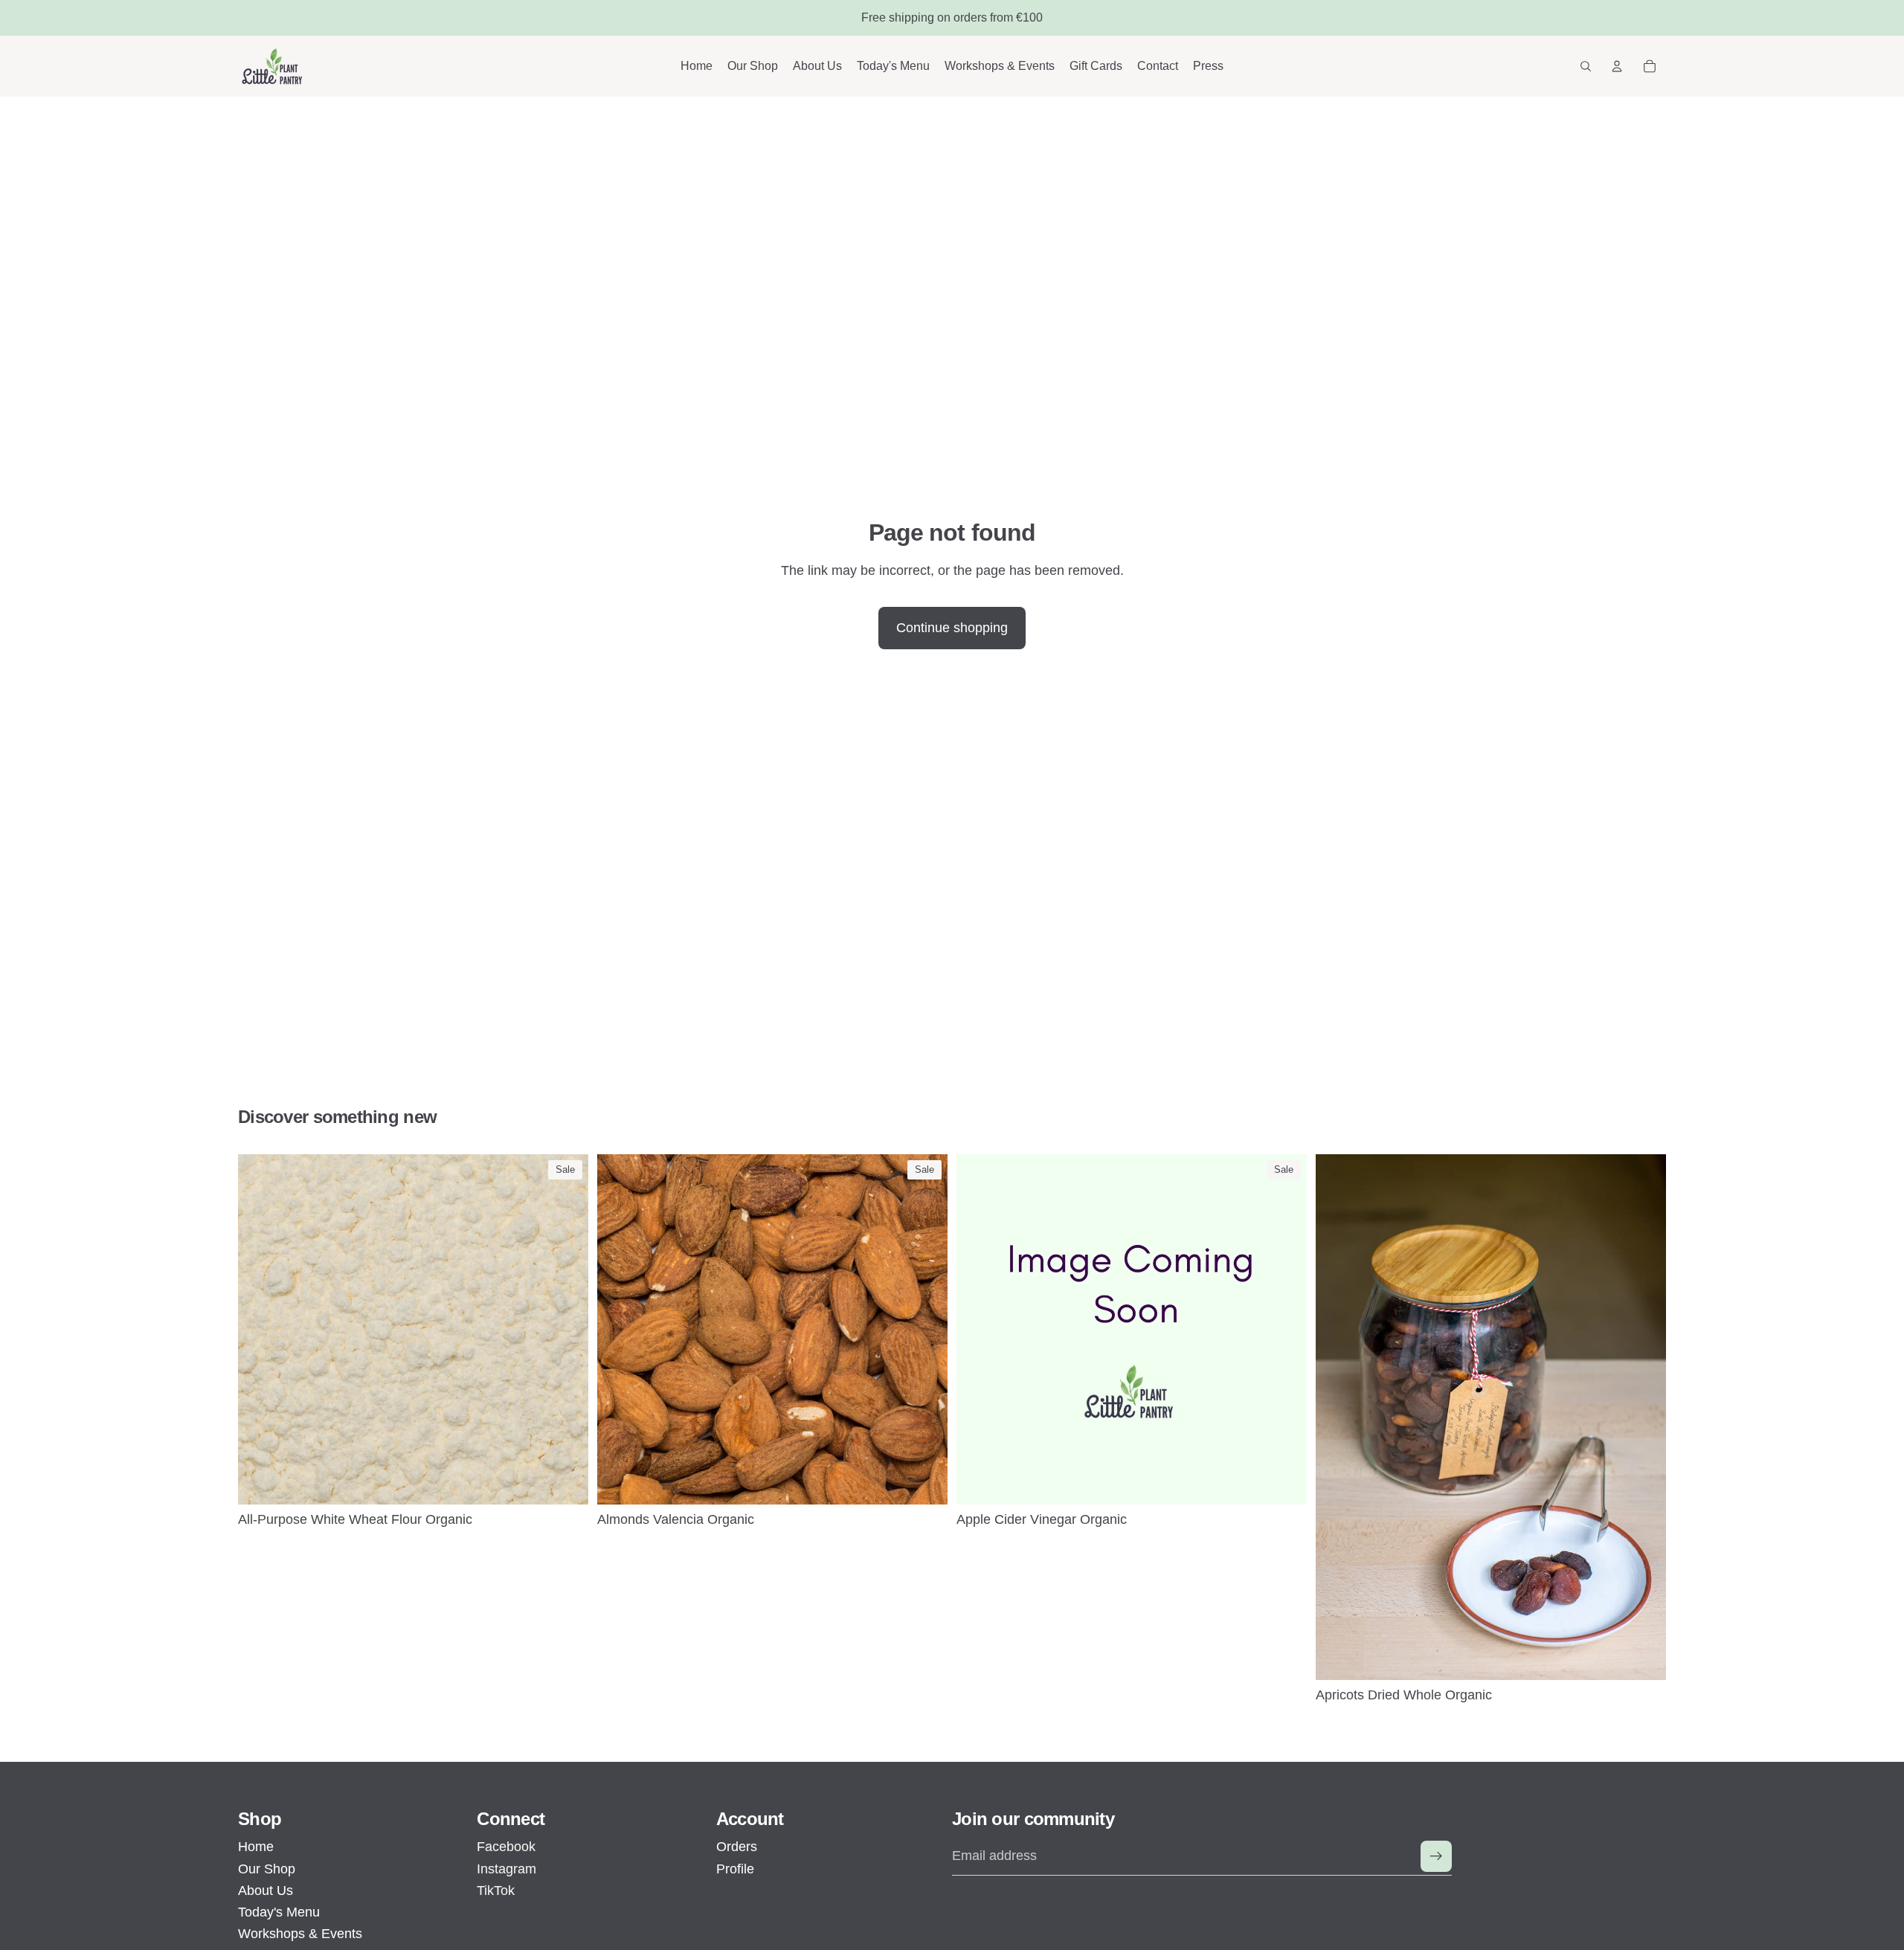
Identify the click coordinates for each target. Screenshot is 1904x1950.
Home (256, 1847)
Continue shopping (952, 628)
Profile (735, 1869)
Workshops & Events (300, 1934)
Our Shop (267, 1869)
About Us (266, 1891)
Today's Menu (279, 1912)
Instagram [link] (506, 1869)
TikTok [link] (496, 1891)
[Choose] (565, 1481)
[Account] (1617, 66)
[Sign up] (1436, 1856)
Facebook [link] (506, 1847)
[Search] (1586, 66)
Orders (737, 1847)
